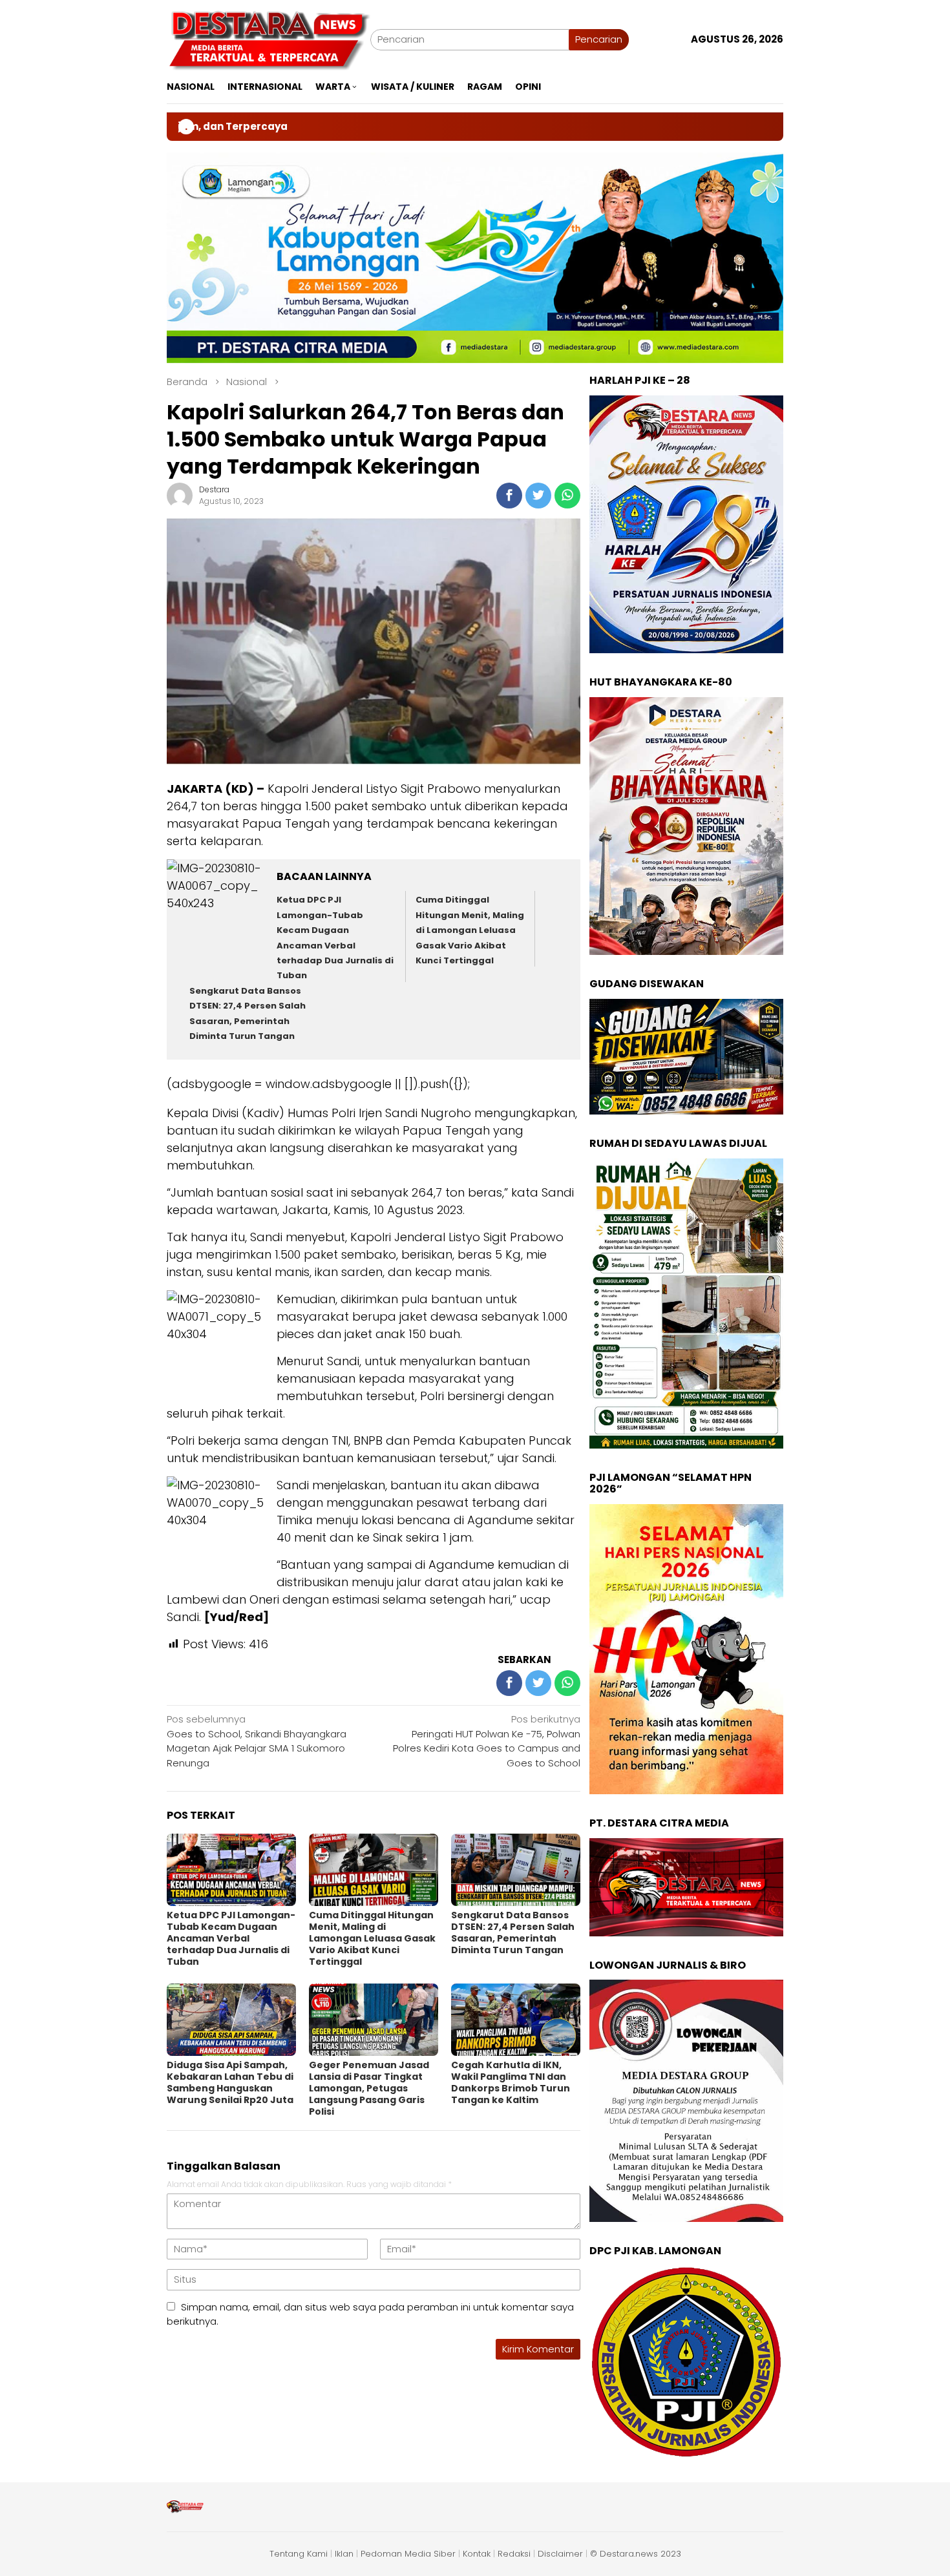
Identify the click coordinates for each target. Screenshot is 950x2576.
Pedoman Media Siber (408, 2554)
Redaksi (514, 2554)
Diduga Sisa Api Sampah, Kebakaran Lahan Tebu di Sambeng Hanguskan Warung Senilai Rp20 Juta (230, 2082)
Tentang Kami (299, 2554)
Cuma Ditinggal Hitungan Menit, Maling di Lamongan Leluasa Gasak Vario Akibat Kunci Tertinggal (470, 930)
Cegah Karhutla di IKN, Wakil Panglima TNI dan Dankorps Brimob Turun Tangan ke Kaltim (511, 2082)
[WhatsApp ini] (567, 496)
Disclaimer (560, 2554)
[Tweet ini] (538, 496)
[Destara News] (269, 38)
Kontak (477, 2554)
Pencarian (599, 39)
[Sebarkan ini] (509, 496)
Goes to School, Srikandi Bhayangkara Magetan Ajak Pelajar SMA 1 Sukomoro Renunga (257, 1741)
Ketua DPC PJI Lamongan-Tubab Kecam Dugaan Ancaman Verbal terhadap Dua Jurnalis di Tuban (231, 1938)
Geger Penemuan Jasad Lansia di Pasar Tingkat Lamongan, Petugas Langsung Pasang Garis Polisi (369, 2088)
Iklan (344, 2554)
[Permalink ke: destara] (180, 495)
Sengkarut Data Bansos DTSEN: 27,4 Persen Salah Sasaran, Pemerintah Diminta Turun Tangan (513, 1932)
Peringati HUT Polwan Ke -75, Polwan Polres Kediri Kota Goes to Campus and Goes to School (487, 1741)
